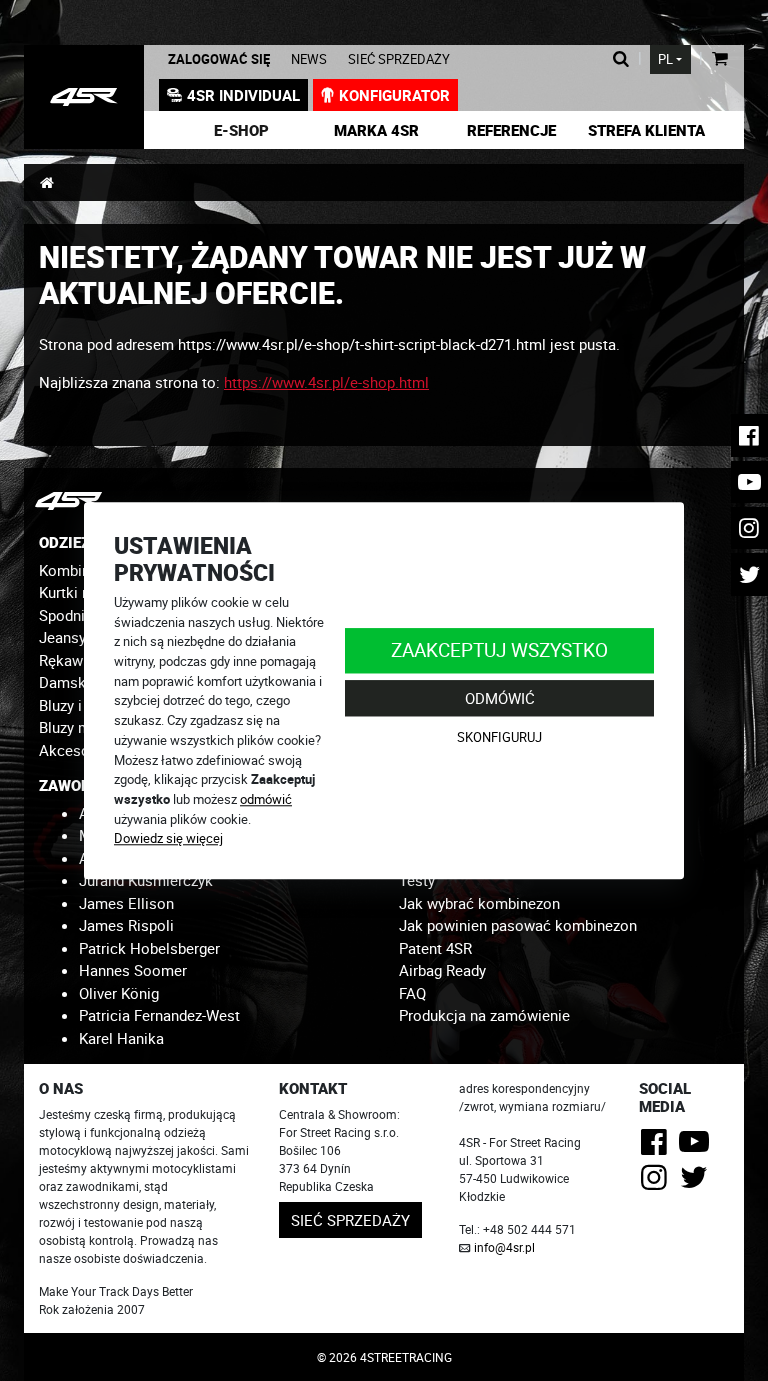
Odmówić (500, 698)
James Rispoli (126, 925)
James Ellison (126, 903)
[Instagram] (657, 1183)
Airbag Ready (442, 970)
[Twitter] (697, 1183)
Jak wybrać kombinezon (479, 903)
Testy (417, 880)
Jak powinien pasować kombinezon (518, 925)
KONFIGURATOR (394, 95)
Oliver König (119, 993)
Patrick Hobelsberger (149, 948)
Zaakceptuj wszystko (499, 649)
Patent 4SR (435, 948)
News (309, 59)
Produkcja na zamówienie (484, 1015)
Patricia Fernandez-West (159, 1015)
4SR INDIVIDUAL (243, 95)
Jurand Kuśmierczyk (146, 880)
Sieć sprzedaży (399, 59)
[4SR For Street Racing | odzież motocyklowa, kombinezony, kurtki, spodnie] (46, 182)
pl (665, 59)
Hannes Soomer (133, 970)
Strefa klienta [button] (646, 130)
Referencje (511, 130)
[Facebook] (657, 1147)
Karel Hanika (121, 1038)
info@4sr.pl (504, 1247)
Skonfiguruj (499, 738)
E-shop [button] (241, 130)
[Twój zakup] (719, 59)
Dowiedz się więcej (168, 839)
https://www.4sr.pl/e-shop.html (326, 382)
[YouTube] (697, 1147)
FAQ (412, 993)
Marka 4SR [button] (376, 130)
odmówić (266, 799)
